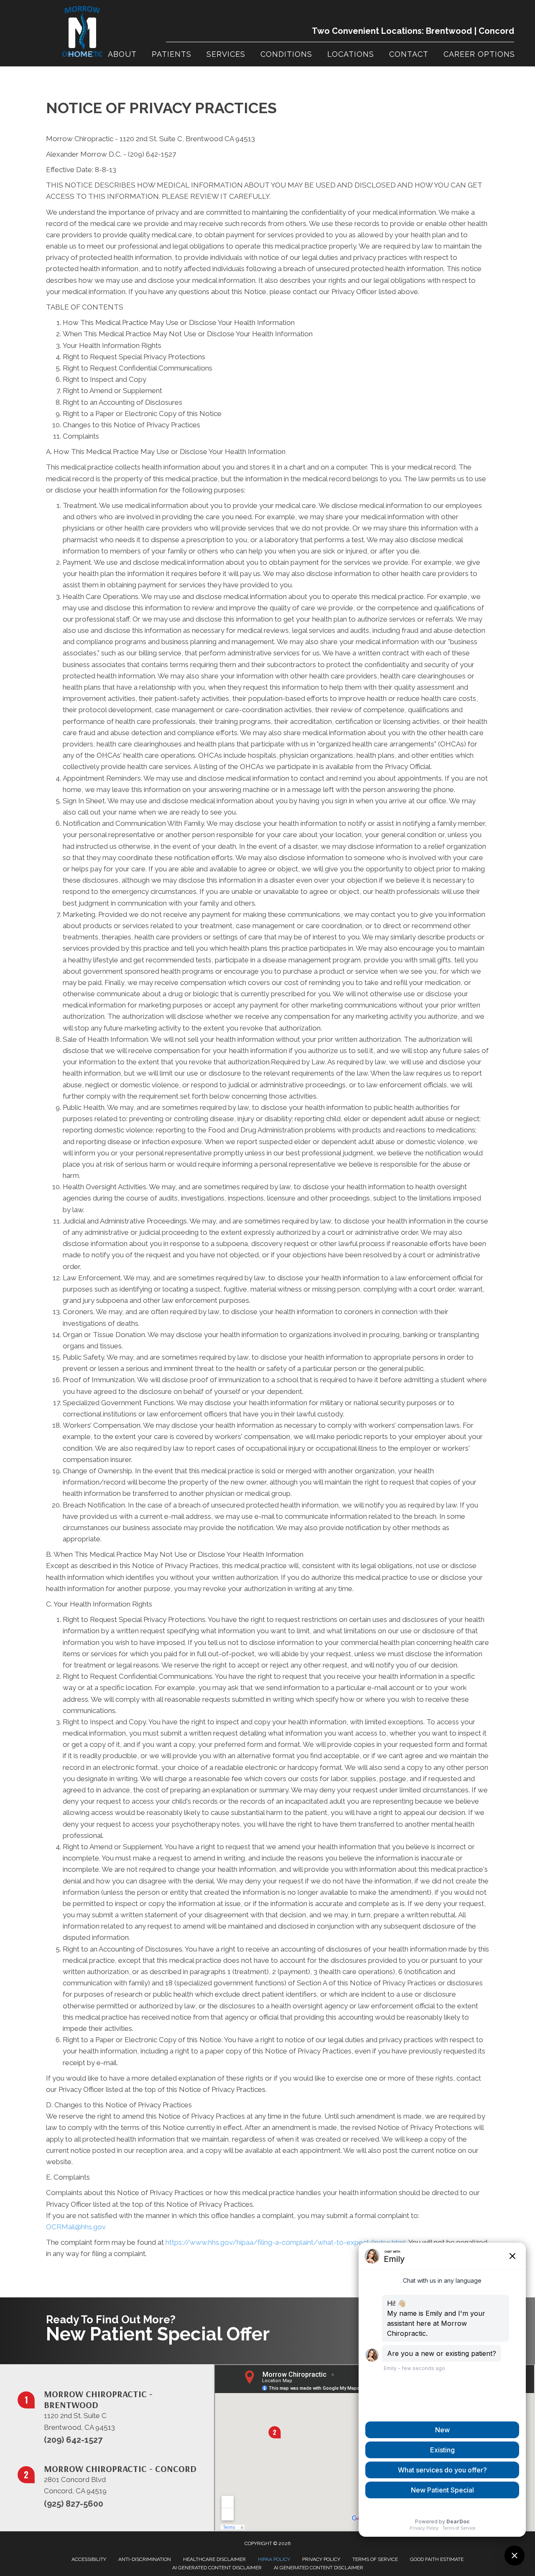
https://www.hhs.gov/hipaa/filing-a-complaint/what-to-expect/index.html (286, 2242)
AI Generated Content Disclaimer (217, 2568)
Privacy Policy (321, 2559)
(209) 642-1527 (73, 2440)
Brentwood (449, 31)
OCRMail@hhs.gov (76, 2227)
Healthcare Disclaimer (214, 2559)
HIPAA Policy (274, 2559)
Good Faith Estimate (437, 2559)
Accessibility (89, 2559)
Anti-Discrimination (145, 2559)
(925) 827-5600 (74, 2504)
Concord (496, 31)
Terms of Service (375, 2559)
